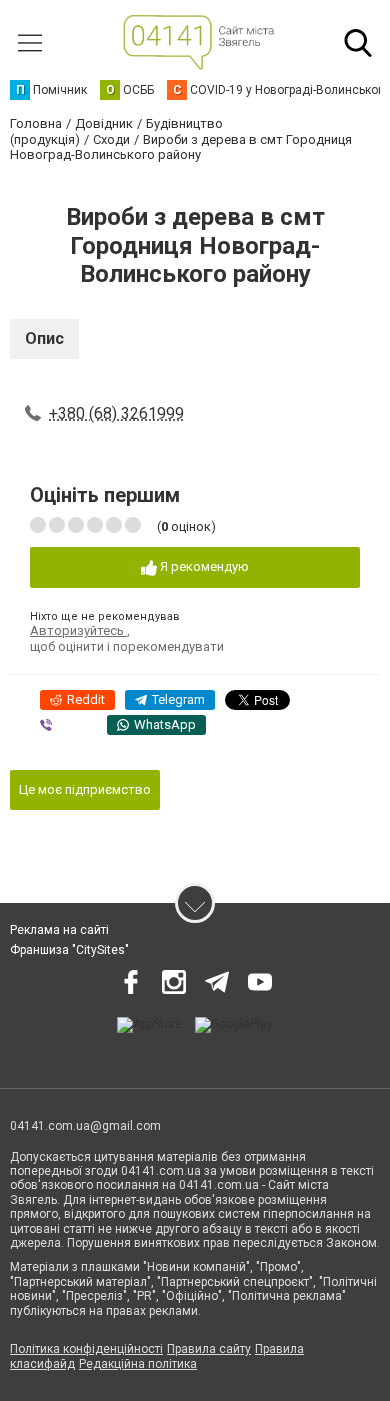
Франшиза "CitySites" (69, 950)
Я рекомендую (203, 566)
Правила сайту (209, 1349)
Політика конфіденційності (86, 1349)
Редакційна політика (138, 1364)
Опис (44, 338)
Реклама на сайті (59, 930)
